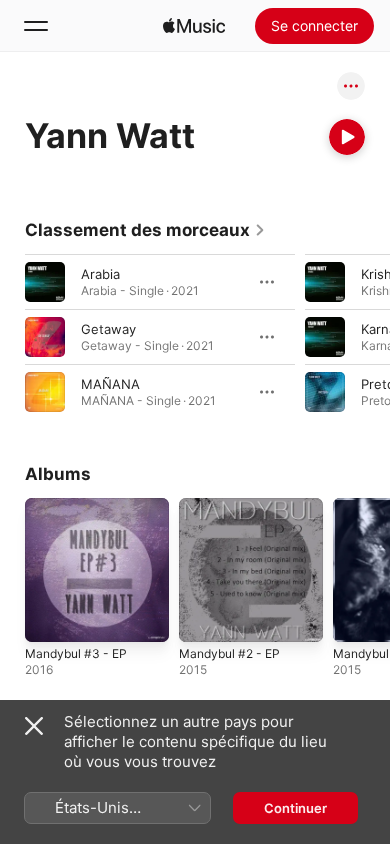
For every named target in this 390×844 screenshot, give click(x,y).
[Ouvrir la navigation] (36, 26)
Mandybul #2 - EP (229, 653)
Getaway (108, 329)
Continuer (295, 808)
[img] (194, 26)
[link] (145, 230)
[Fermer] (34, 726)
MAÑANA (110, 384)
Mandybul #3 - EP (76, 653)
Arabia (100, 274)
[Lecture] (347, 137)
